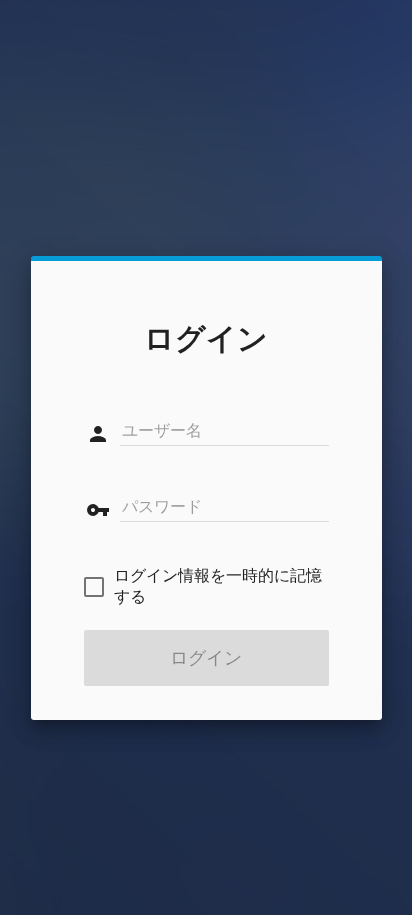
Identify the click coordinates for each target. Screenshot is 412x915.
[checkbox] (206, 587)
